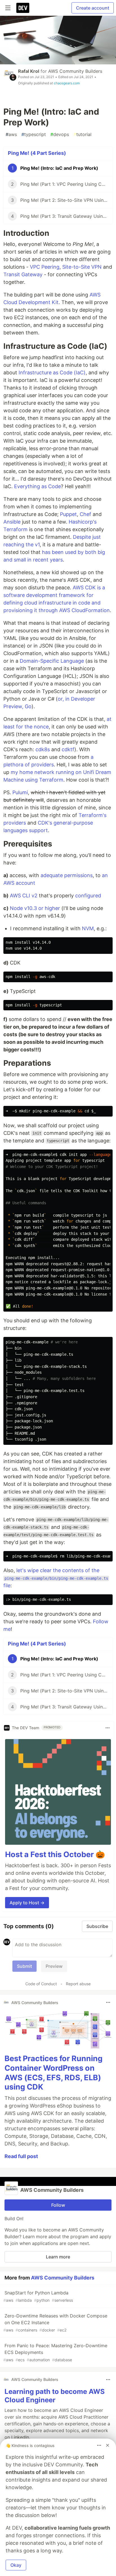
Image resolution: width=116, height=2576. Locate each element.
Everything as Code (37, 486)
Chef (85, 514)
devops (60, 134)
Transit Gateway (23, 274)
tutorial (82, 134)
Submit (24, 1966)
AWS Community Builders (75, 71)
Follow (58, 2205)
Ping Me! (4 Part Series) (37, 153)
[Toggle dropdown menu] (108, 1728)
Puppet (68, 514)
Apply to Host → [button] (27, 1903)
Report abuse (78, 1984)
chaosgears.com (67, 83)
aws (11, 134)
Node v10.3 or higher (35, 908)
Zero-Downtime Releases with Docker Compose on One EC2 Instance (55, 2323)
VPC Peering (45, 267)
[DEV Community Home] (23, 8)
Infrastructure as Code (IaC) (52, 373)
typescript (34, 134)
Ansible (12, 522)
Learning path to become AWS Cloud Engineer (55, 2396)
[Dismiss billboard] (108, 2445)
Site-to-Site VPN (82, 267)
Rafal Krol (29, 71)
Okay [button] (16, 2565)
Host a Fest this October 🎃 (55, 1854)
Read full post (21, 2156)
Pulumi (20, 792)
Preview (54, 1966)
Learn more (58, 2257)
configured (88, 896)
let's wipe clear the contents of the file (56, 1578)
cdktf (68, 749)
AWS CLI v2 (24, 896)
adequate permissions (67, 875)
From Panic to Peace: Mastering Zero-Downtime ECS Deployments (55, 2352)
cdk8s (43, 749)
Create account (93, 8)
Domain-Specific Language (52, 661)
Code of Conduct (41, 1984)
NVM (88, 928)
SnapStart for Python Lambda (38, 2296)
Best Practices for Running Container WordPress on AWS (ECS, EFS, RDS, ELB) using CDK (53, 2073)
